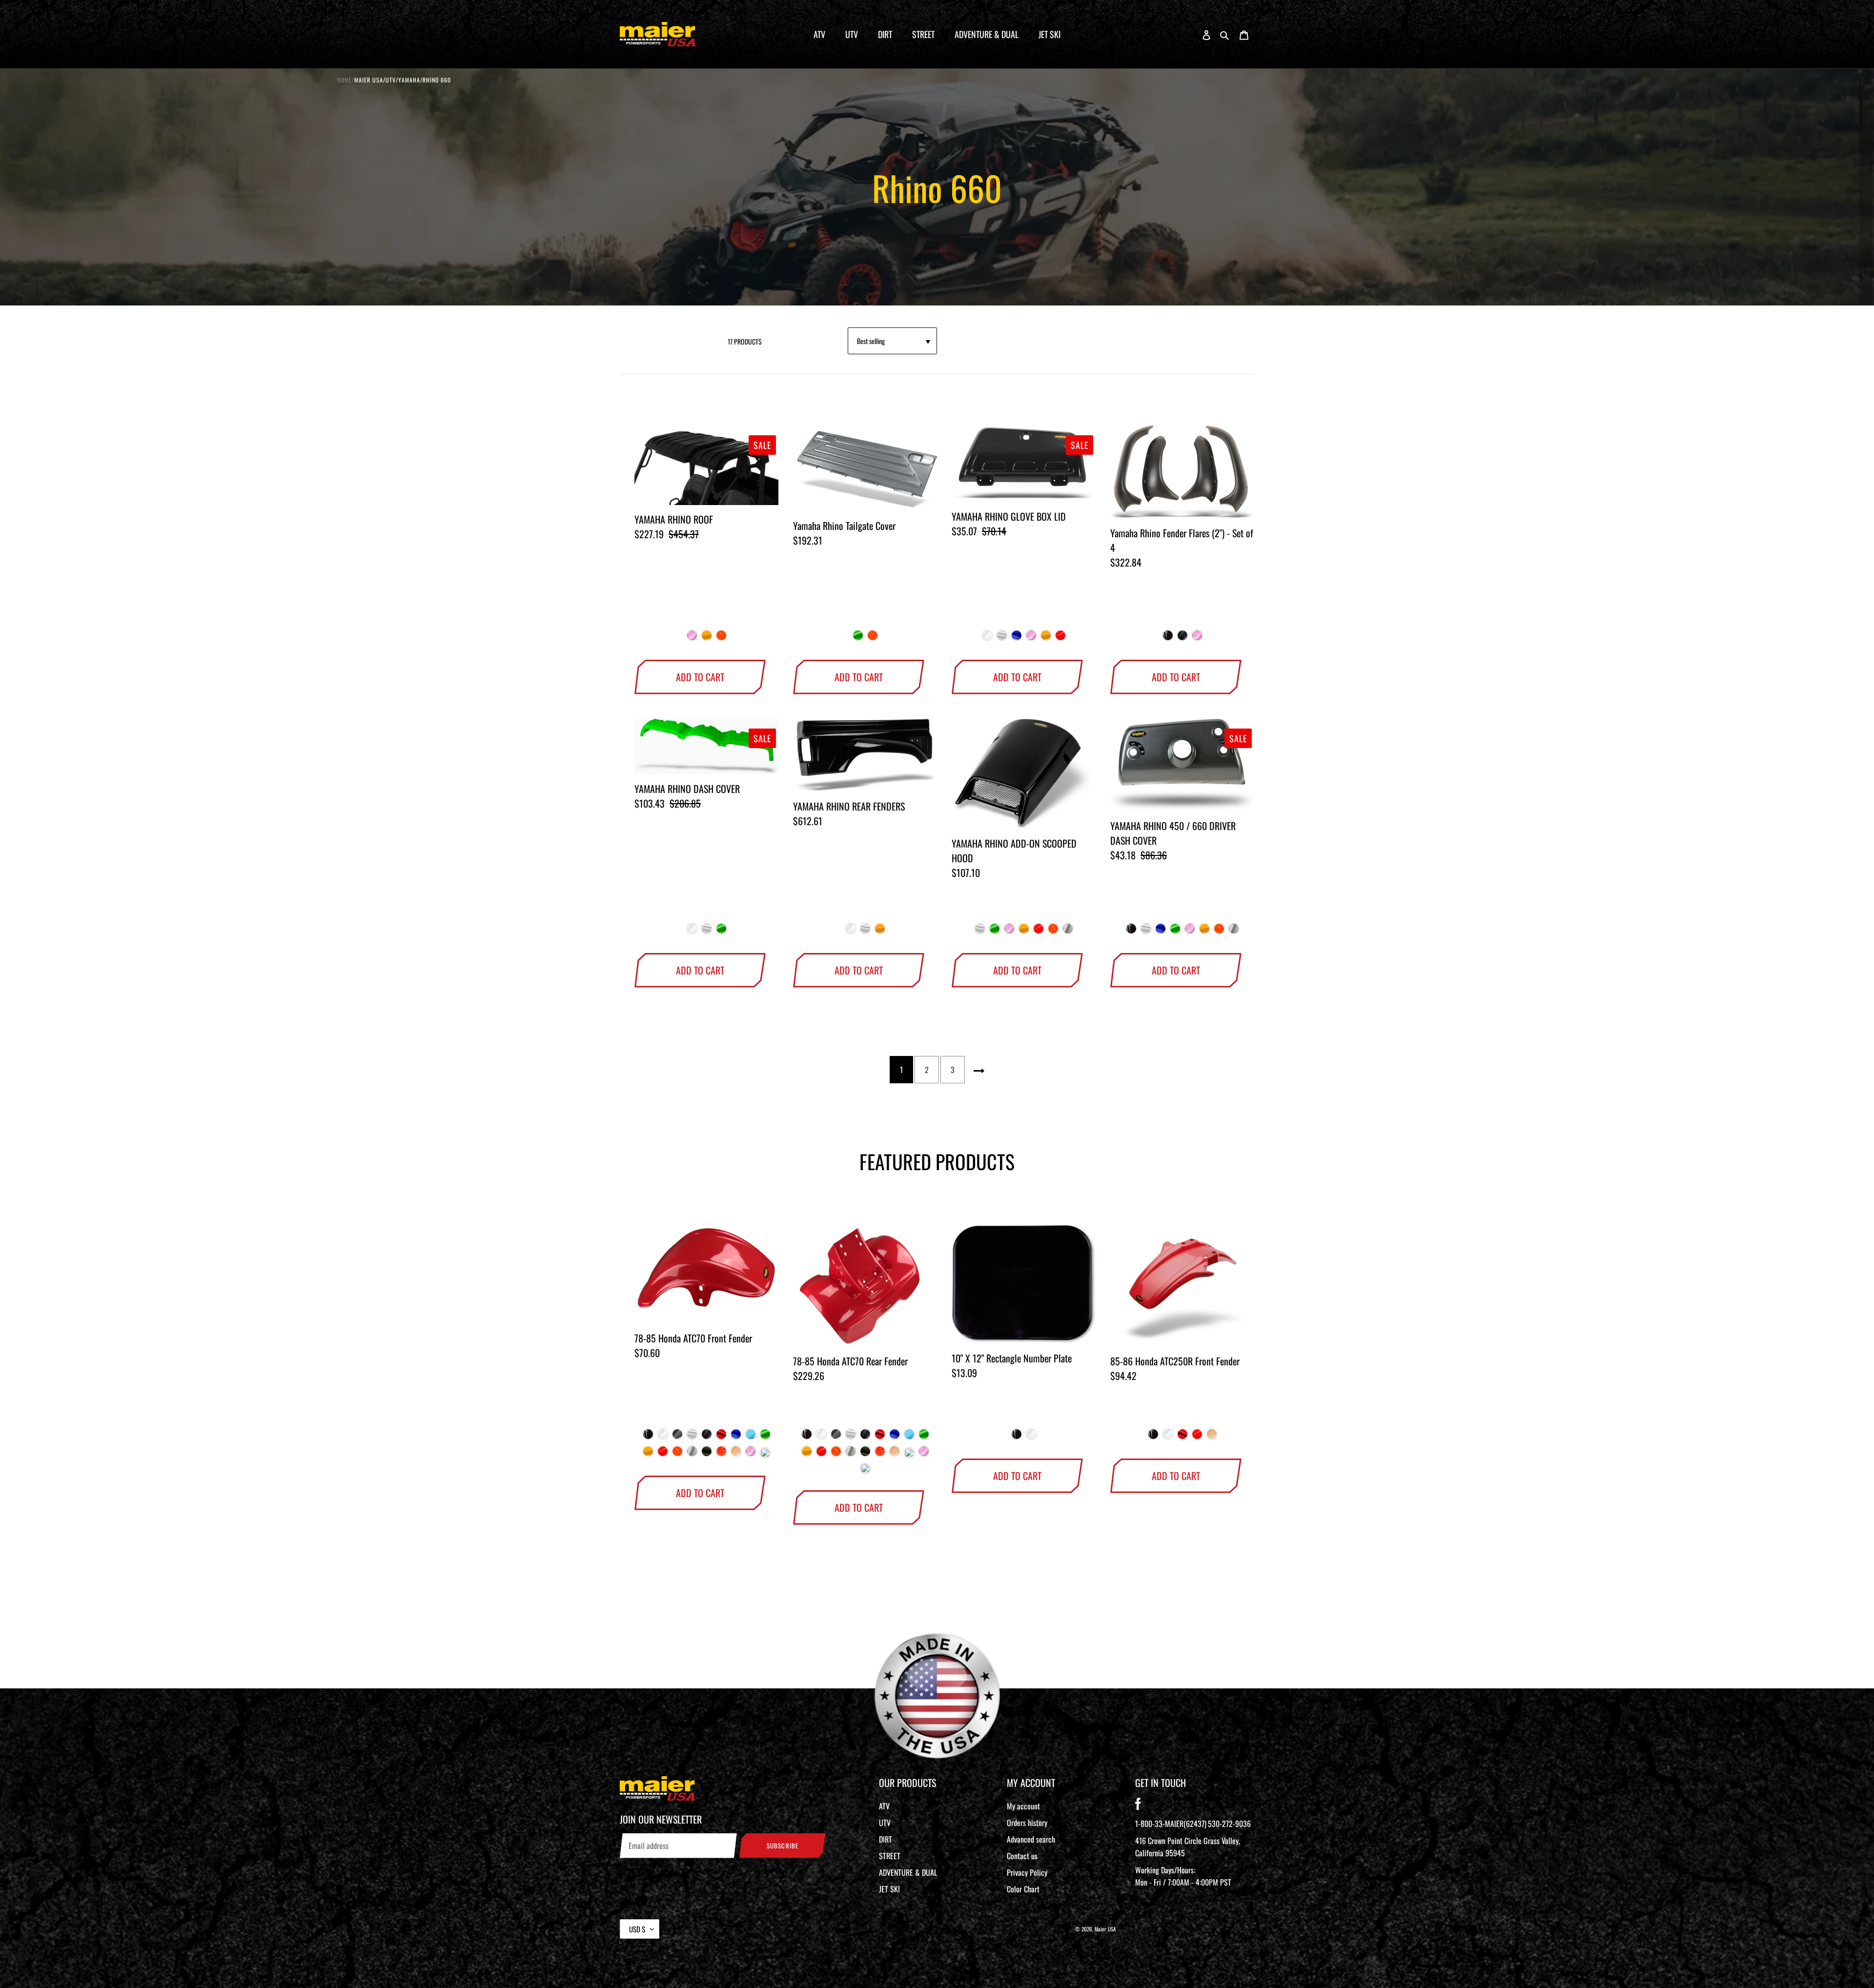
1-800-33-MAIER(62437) (1171, 1824)
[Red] (721, 1438)
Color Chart (1023, 1889)
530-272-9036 (1229, 1824)
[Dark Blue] (1017, 639)
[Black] (1168, 639)
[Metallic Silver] (1068, 932)
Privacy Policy (1027, 1872)
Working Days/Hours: (1183, 1876)
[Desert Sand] (736, 1455)
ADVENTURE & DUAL (908, 1872)
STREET (890, 1856)
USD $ (637, 1929)
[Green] (858, 639)
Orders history (1027, 1823)
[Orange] (721, 1455)
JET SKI (889, 1889)
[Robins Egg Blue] (909, 1455)
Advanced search (1031, 1839)
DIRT (886, 1839)
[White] (987, 639)
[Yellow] (707, 639)
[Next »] (979, 1070)
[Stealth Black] (1182, 639)
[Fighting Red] (1060, 639)
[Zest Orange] (721, 639)
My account (1023, 1806)
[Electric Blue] (751, 1438)
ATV (884, 1806)
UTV (885, 1823)
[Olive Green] (707, 1455)
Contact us (1022, 1856)
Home (345, 80)
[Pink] (692, 639)
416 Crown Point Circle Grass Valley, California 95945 (1188, 1847)
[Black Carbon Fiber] (677, 1438)
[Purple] (765, 1455)
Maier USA (1105, 1929)
